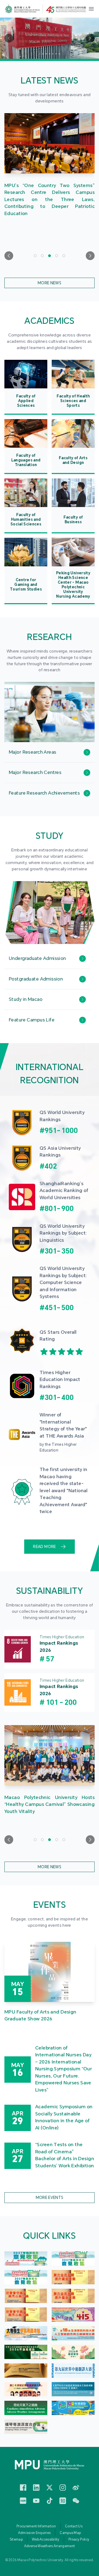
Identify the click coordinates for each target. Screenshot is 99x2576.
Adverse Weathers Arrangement (50, 2546)
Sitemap (16, 2539)
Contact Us (74, 2526)
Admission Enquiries (35, 2533)
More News (50, 283)
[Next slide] (90, 256)
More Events (50, 2198)
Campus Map (70, 2533)
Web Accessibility (46, 2539)
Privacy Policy (79, 2539)
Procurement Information (36, 2526)
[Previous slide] (9, 256)
